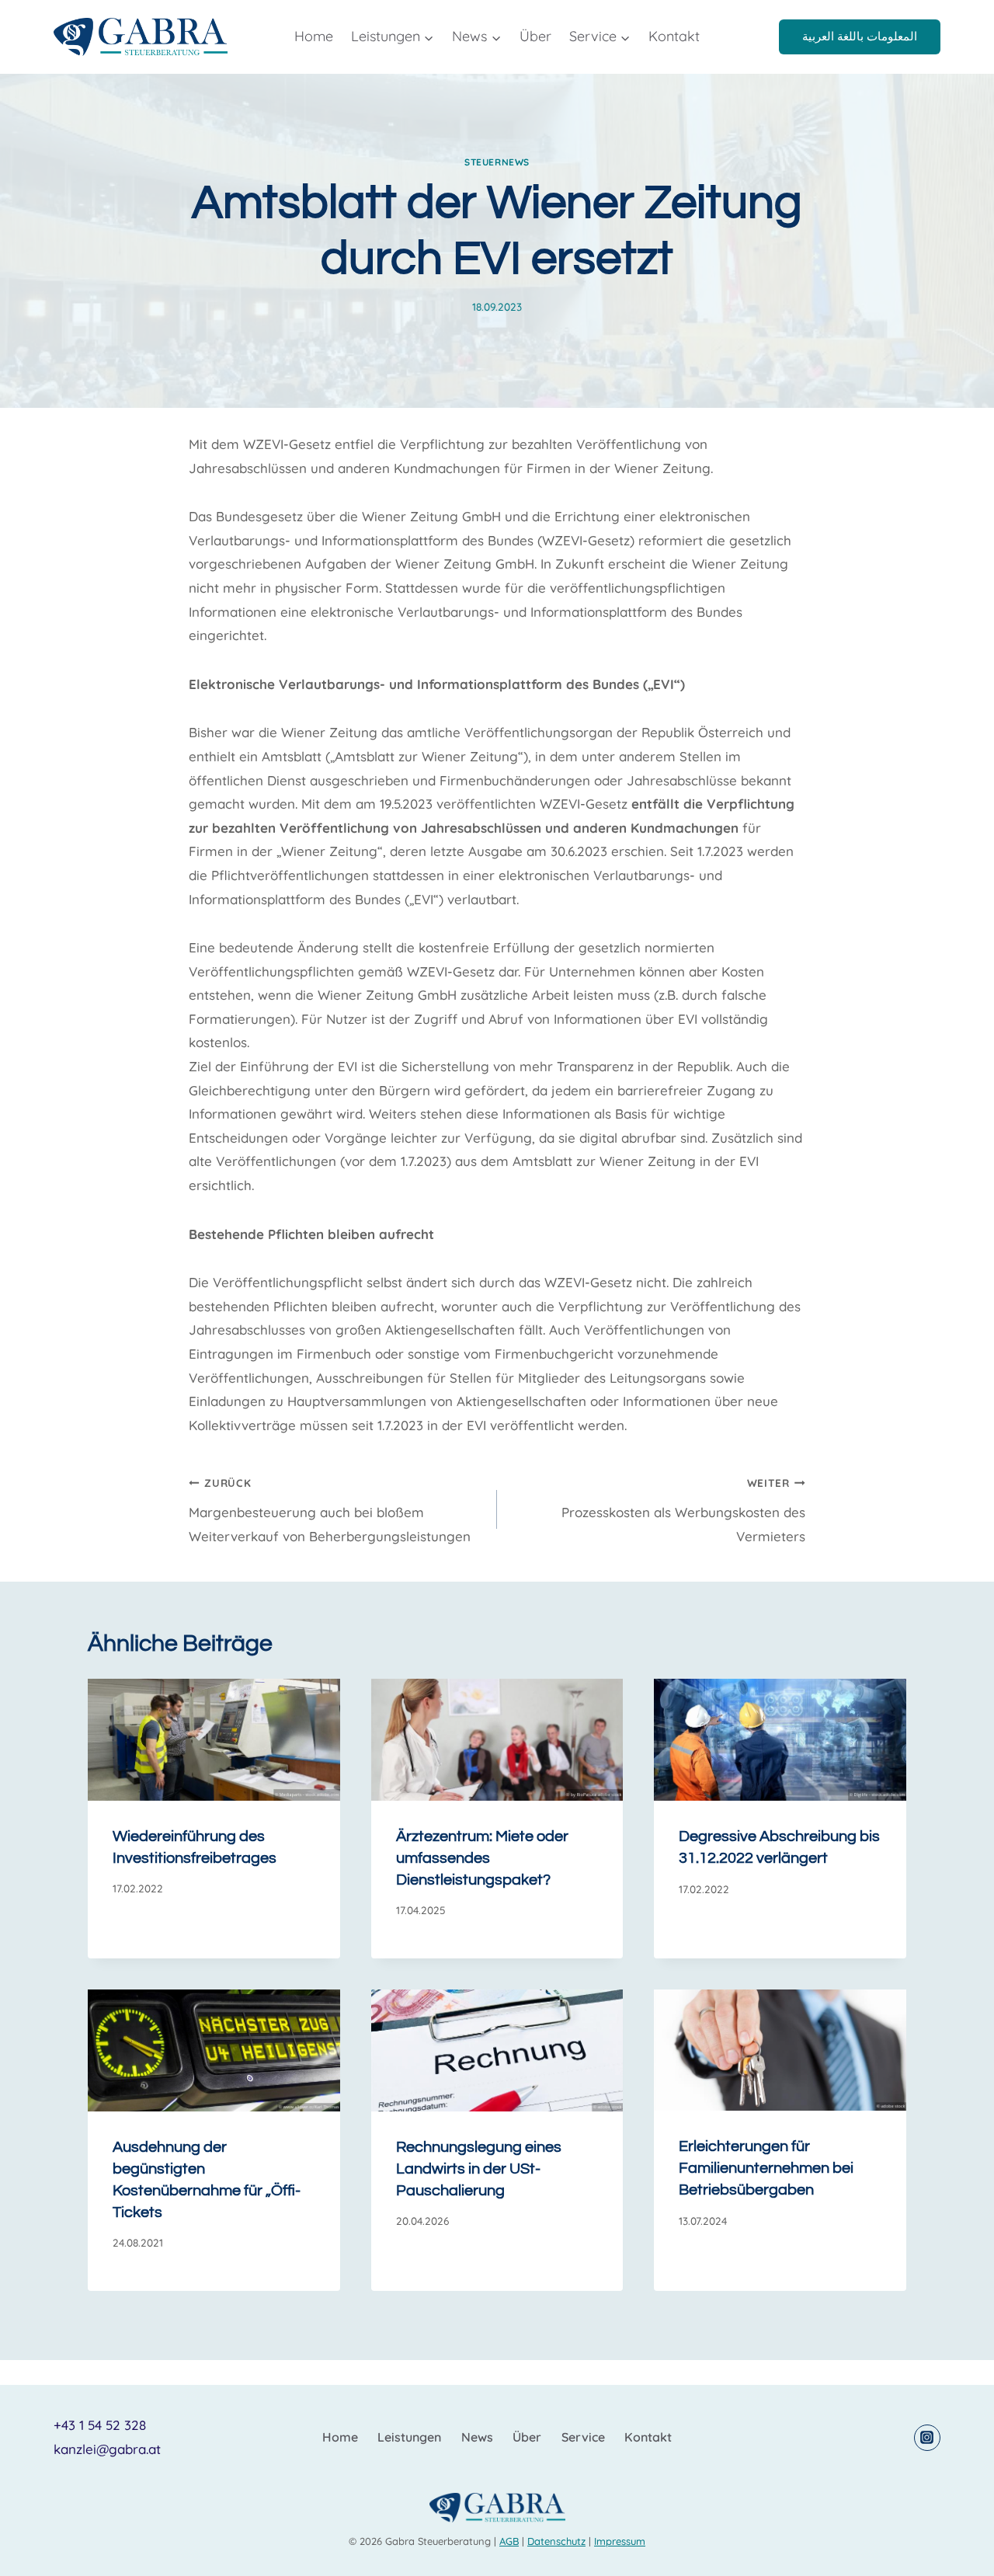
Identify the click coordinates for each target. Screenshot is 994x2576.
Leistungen (409, 2437)
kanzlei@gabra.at (107, 2449)
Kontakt (674, 36)
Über (535, 36)
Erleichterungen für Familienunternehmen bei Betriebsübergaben (766, 2168)
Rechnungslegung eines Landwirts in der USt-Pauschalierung (479, 2169)
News (477, 2437)
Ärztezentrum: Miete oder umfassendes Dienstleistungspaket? (482, 1858)
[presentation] (214, 1739)
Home (314, 36)
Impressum (620, 2541)
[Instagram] (927, 2438)
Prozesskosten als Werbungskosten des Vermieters (683, 1510)
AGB (509, 2541)
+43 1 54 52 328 (100, 2425)
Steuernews (497, 162)
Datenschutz (556, 2541)
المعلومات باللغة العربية (860, 36)
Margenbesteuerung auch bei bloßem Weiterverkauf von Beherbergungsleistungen (330, 1510)
